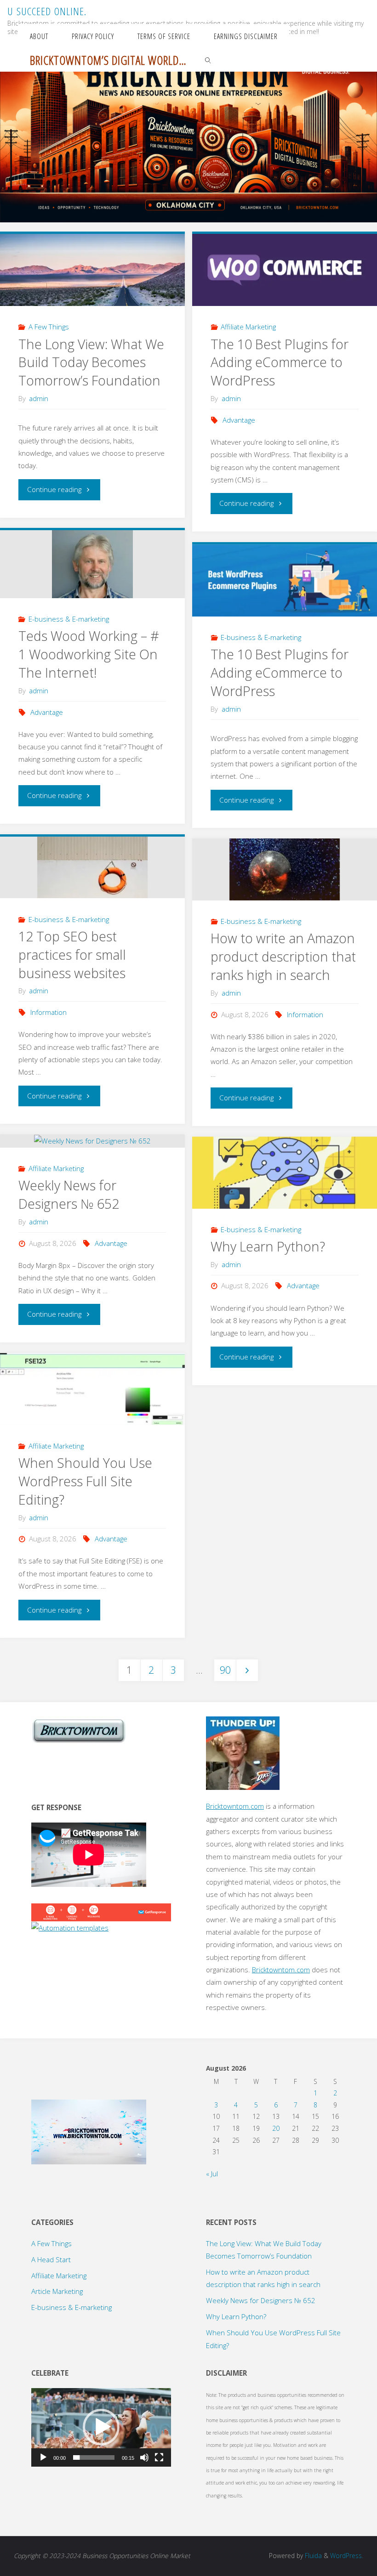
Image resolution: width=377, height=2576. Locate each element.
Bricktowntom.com (235, 1806)
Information (49, 1012)
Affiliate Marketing (248, 327)
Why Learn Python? (268, 1246)
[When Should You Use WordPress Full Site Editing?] (92, 1389)
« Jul (212, 2174)
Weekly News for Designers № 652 (69, 1195)
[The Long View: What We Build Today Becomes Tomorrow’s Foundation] (92, 270)
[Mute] (144, 2457)
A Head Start (51, 2259)
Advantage (239, 420)
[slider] (94, 2457)
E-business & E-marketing (69, 619)
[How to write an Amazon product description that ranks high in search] (284, 869)
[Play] (43, 2457)
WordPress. (347, 2556)
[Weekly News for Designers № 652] (92, 1141)
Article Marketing (57, 2291)
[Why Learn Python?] (284, 1173)
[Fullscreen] (159, 2457)
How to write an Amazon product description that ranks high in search (283, 957)
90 (225, 1670)
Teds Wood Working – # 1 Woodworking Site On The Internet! (89, 654)
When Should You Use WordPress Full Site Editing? (85, 1481)
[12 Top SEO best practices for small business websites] (92, 868)
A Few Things (49, 327)
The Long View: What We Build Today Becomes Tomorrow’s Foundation (91, 362)
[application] (101, 2427)
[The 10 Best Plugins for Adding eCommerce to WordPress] (284, 270)
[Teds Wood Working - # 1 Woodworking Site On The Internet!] (92, 564)
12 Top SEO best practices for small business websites (72, 955)
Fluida (312, 2556)
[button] (101, 2427)
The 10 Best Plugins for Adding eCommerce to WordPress (280, 362)
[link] (208, 60)
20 (276, 2128)
